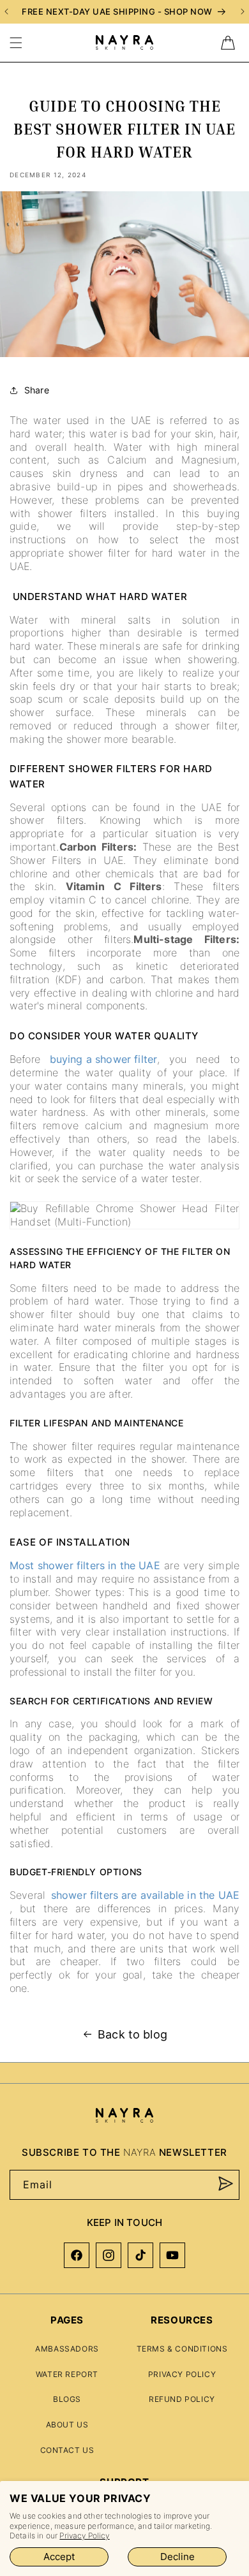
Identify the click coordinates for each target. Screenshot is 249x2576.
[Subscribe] (225, 2184)
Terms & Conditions (182, 2349)
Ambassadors (67, 2349)
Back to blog (132, 2034)
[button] (16, 43)
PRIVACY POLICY (182, 2374)
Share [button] (37, 390)
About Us (67, 2425)
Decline (177, 2557)
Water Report (67, 2374)
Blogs (67, 2399)
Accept (59, 2557)
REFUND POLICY (182, 2399)
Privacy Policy (84, 2536)
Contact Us (67, 2450)
